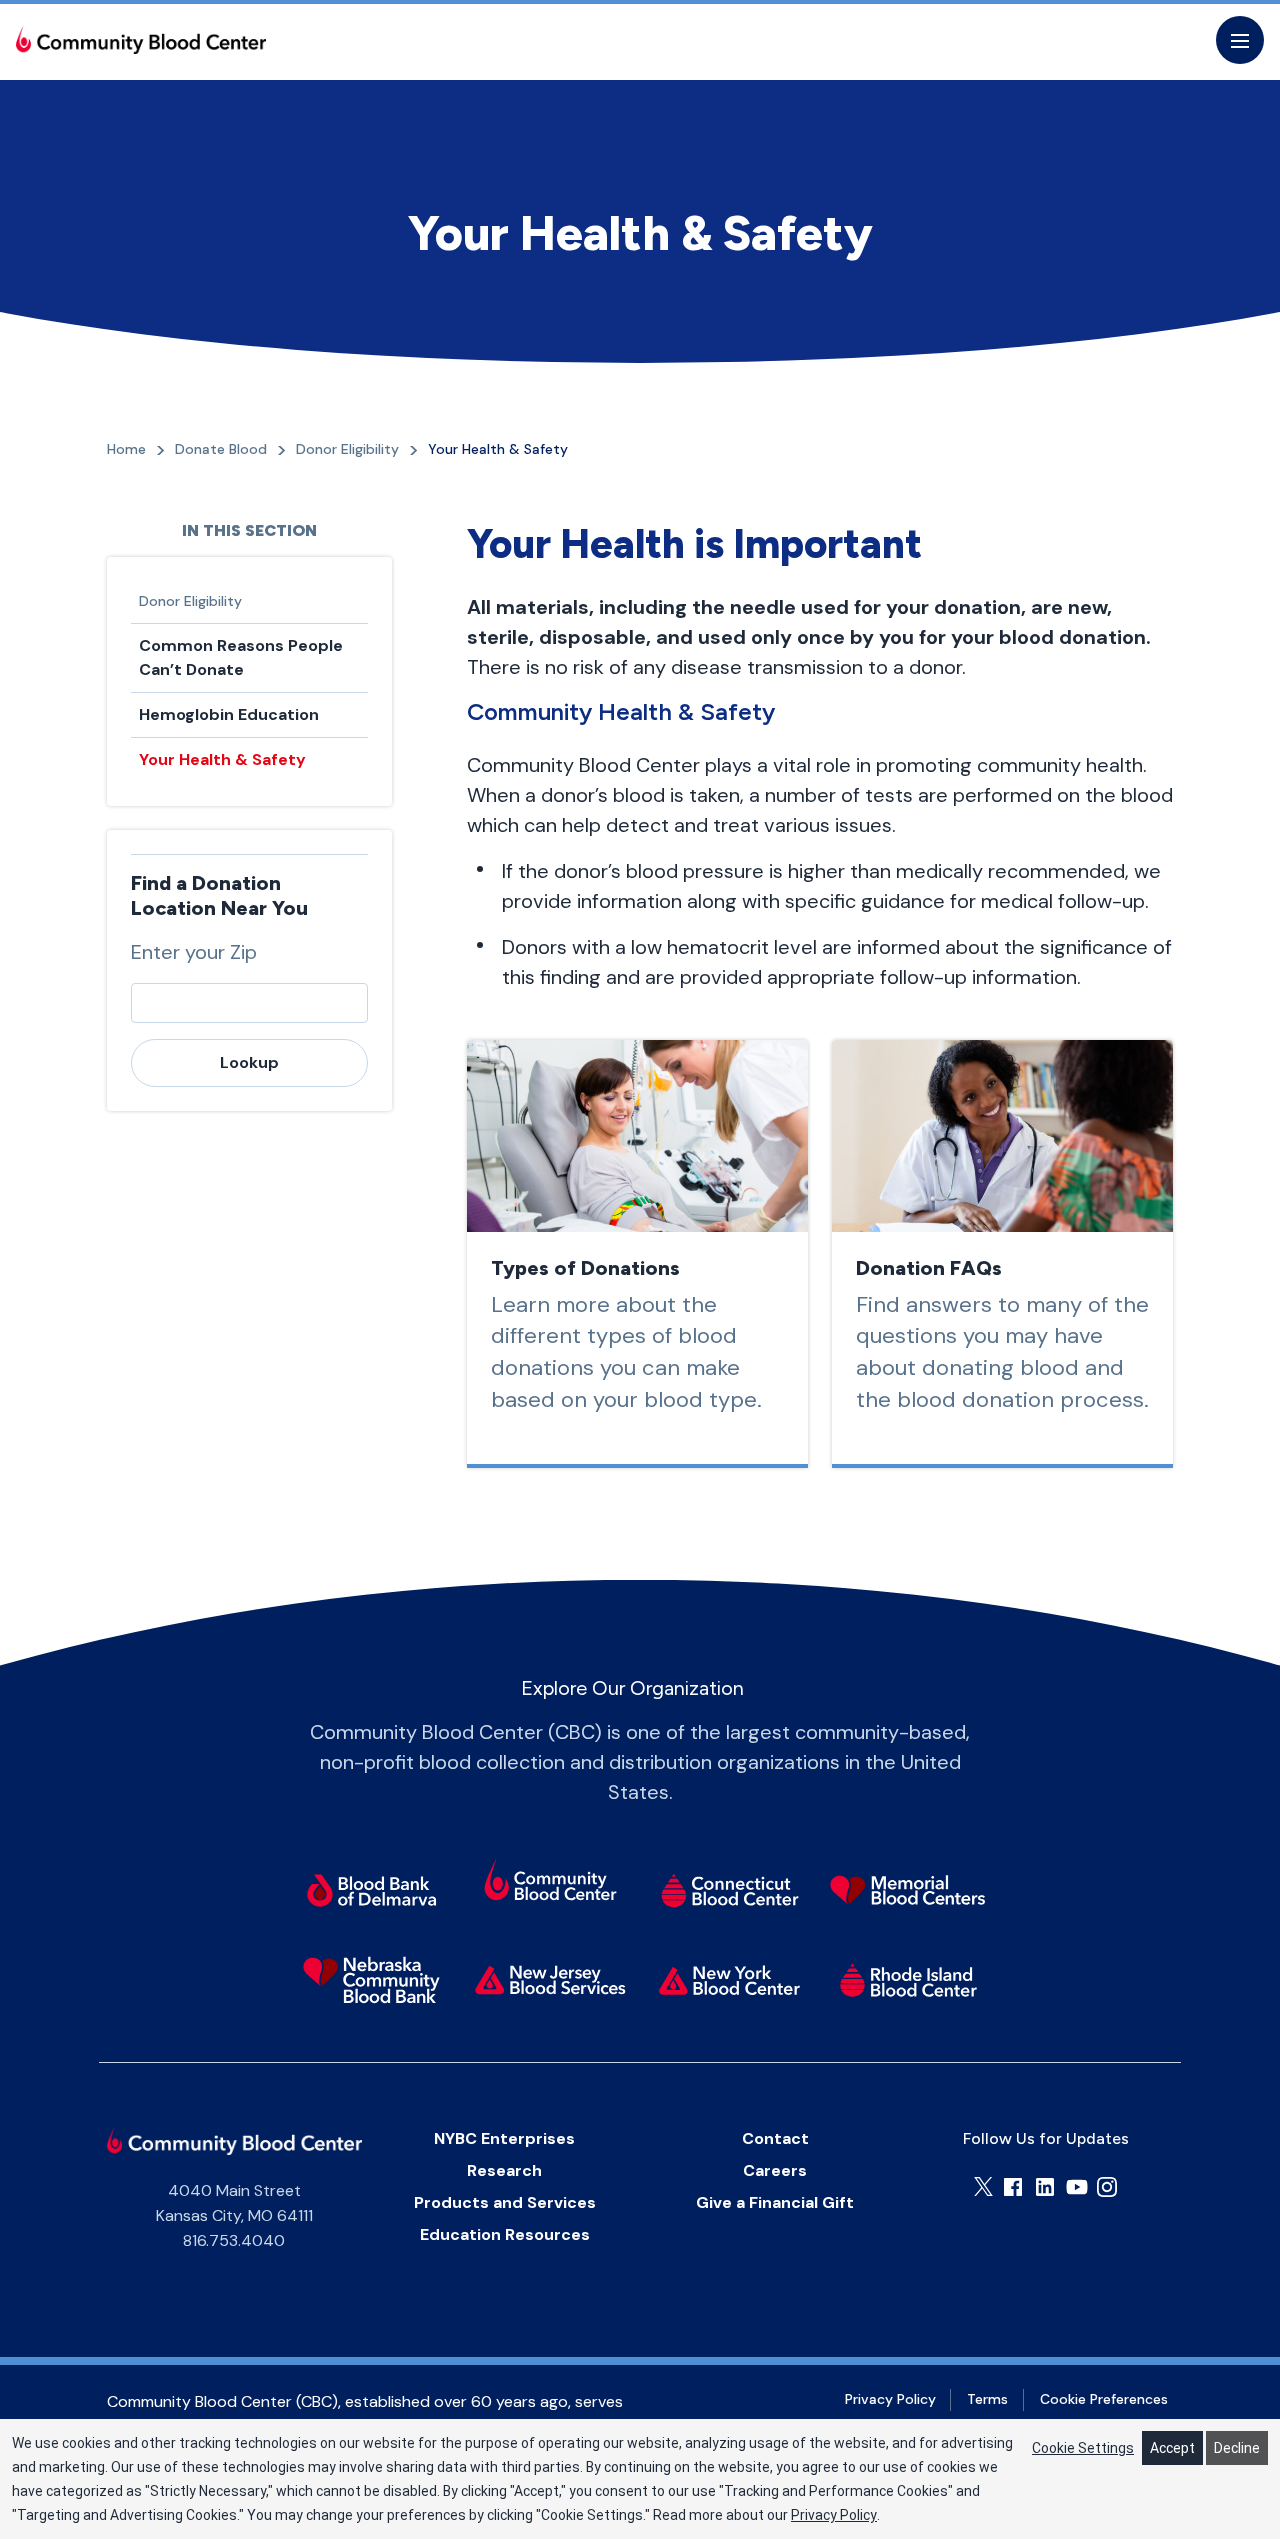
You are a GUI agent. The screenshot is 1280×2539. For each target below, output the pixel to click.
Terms (987, 2399)
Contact (775, 2138)
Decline (1237, 2448)
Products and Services (505, 2202)
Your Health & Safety (222, 759)
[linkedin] (1045, 2187)
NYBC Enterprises (504, 2138)
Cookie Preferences (1104, 2399)
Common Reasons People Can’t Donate (241, 657)
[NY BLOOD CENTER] (141, 40)
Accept (1172, 2448)
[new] (550, 1980)
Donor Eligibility (190, 601)
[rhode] (908, 1980)
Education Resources (505, 2234)
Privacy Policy (890, 2399)
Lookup (249, 1062)
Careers (775, 2170)
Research (504, 2170)
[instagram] (1107, 2187)
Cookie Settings (1083, 2448)
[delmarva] (371, 1890)
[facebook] (1013, 2187)
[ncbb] (371, 1980)
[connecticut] (729, 1890)
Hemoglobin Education (229, 714)
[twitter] (983, 2186)
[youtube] (1077, 2187)
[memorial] (908, 1890)
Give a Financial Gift (775, 2202)
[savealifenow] (550, 1883)
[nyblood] (729, 1980)
